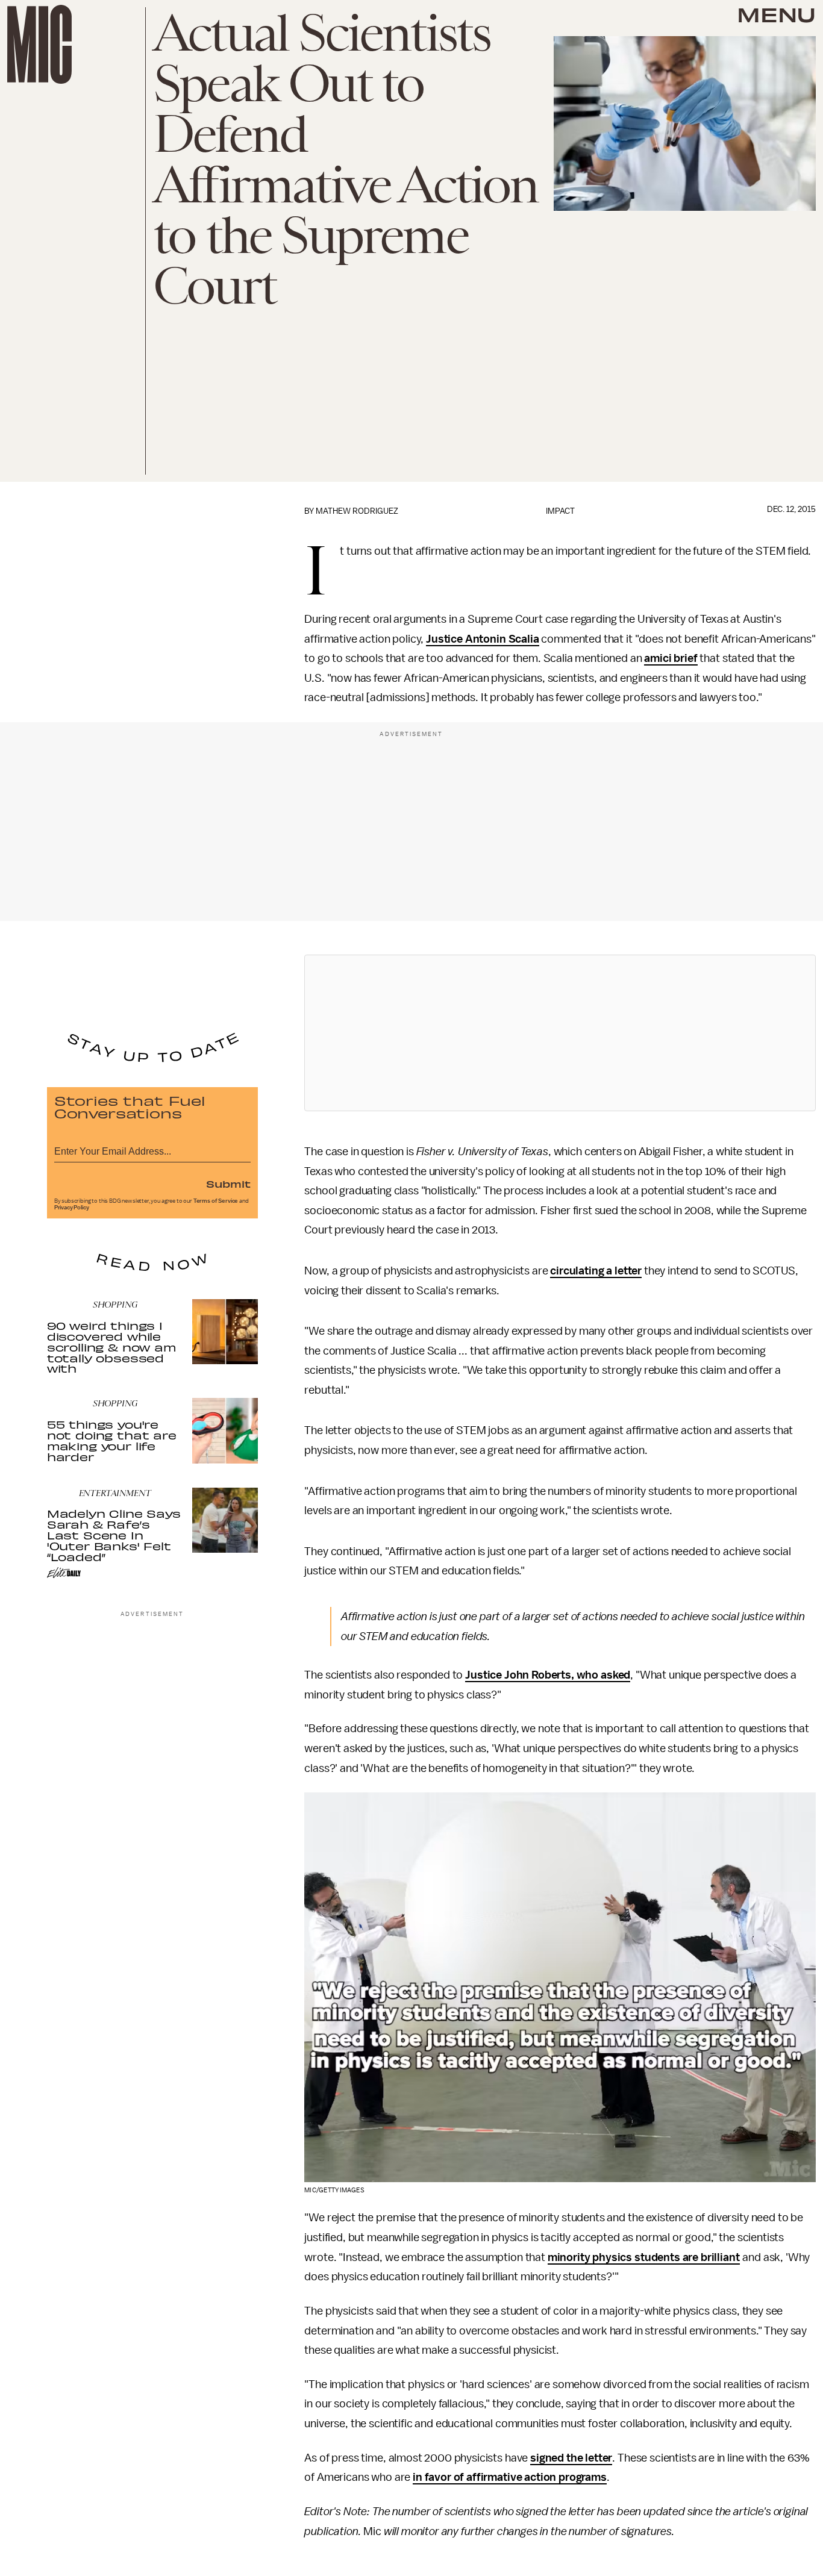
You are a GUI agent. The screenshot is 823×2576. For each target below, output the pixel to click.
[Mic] (39, 44)
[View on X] (560, 1033)
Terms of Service (216, 1201)
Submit (228, 1184)
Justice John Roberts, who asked (548, 1675)
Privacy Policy (72, 1208)
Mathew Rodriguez (357, 511)
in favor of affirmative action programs (510, 2477)
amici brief (671, 658)
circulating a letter (596, 1271)
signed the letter (571, 2458)
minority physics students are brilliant (644, 2257)
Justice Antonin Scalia (482, 639)
